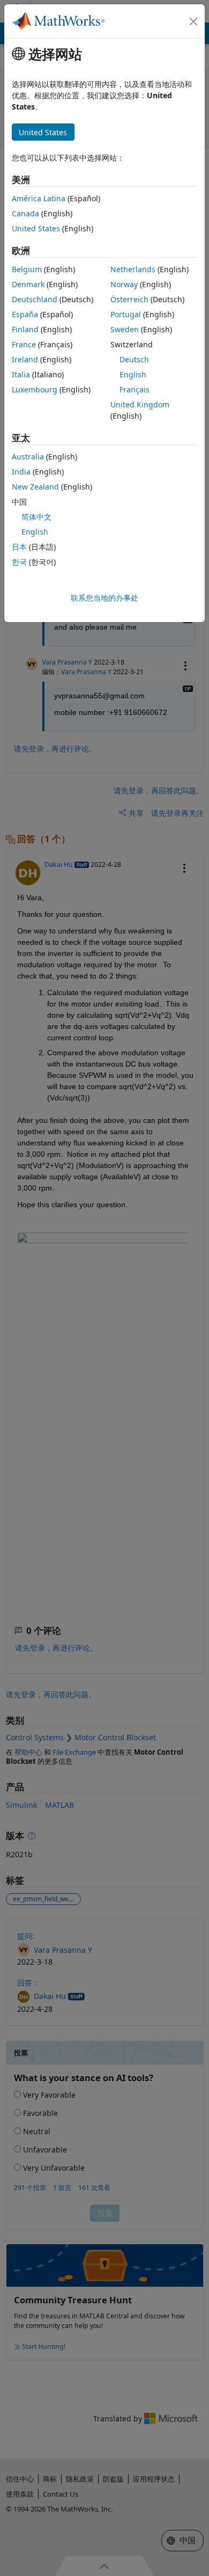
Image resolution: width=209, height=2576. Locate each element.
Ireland (25, 359)
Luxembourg (35, 389)
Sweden (125, 329)
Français (135, 389)
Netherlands (133, 269)
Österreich (129, 299)
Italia (21, 374)
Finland (25, 329)
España (25, 314)
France (24, 344)
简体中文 (36, 517)
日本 (19, 547)
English (133, 374)
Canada (25, 213)
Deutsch (134, 359)
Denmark (28, 284)
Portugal (126, 314)
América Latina (39, 198)
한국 (19, 562)
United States (36, 228)
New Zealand (35, 487)
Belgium (27, 269)
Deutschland (35, 299)
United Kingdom (140, 404)
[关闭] (193, 21)
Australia (28, 457)
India (21, 472)
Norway (124, 284)
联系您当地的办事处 (104, 598)
